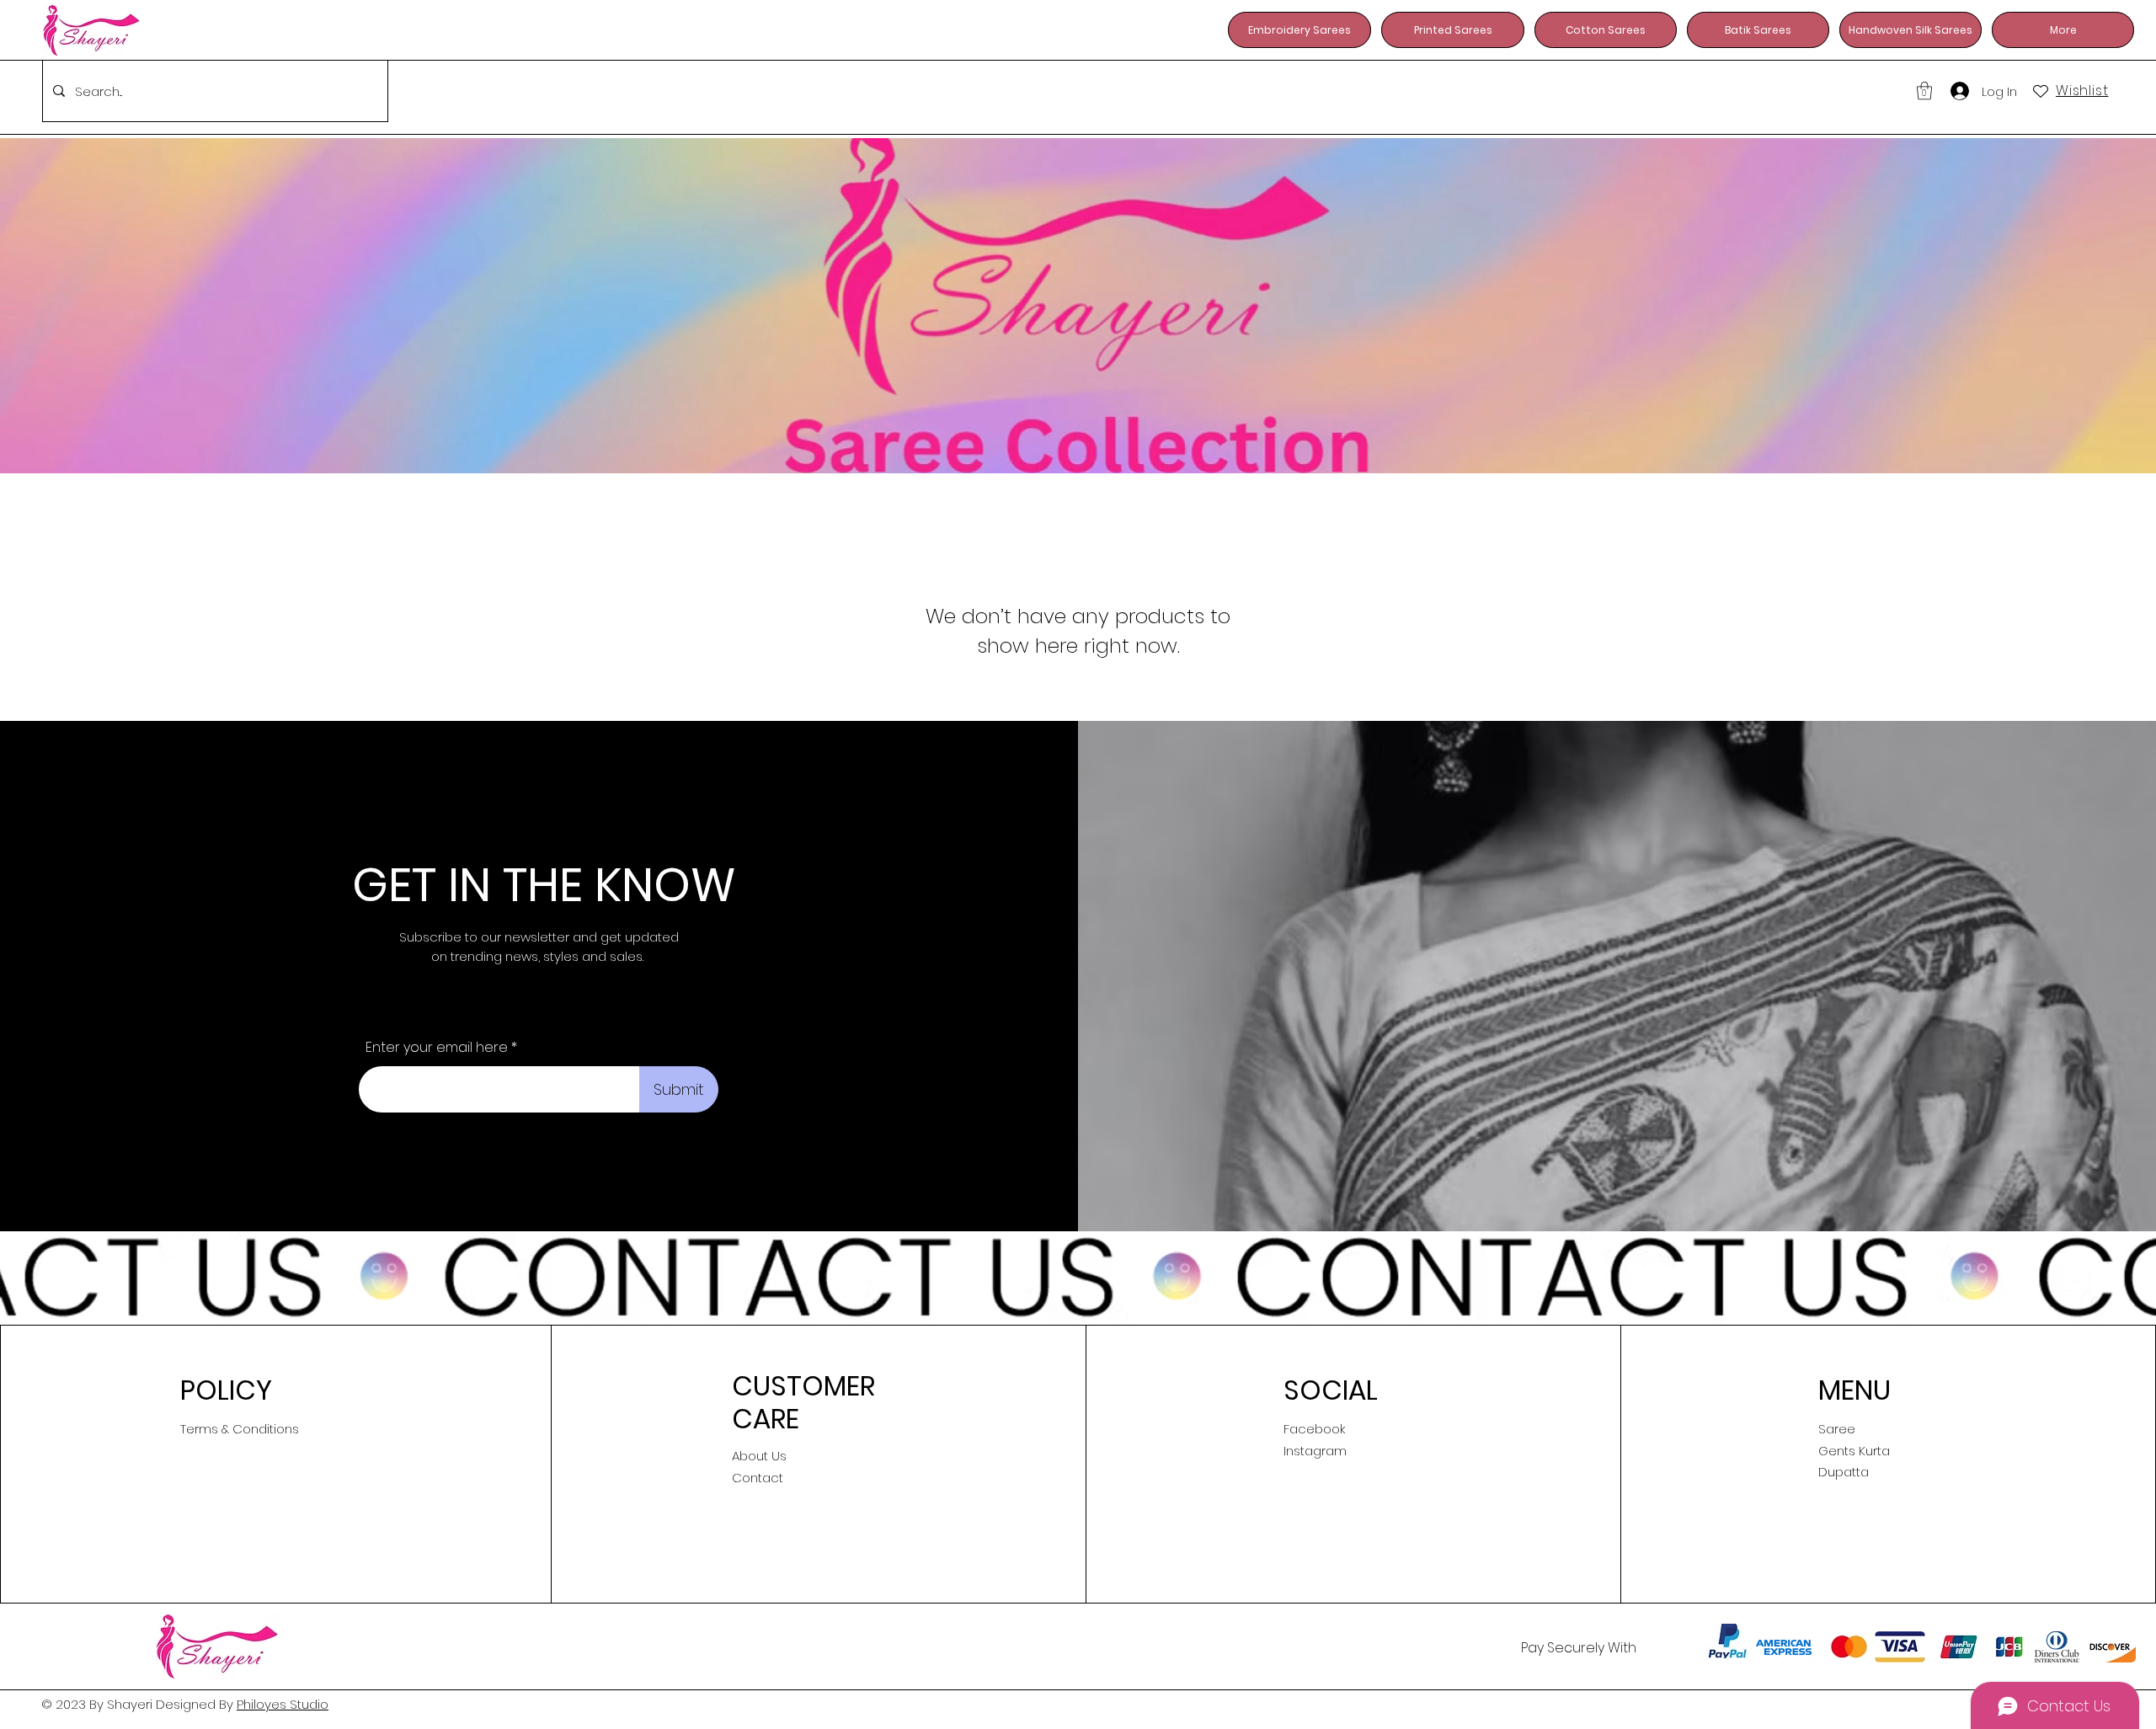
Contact (758, 1478)
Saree (1837, 1429)
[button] (1924, 91)
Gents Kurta (1854, 1451)
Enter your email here (437, 1048)
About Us (759, 1456)
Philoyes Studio (283, 1704)
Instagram (1315, 1451)
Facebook (1314, 1429)
